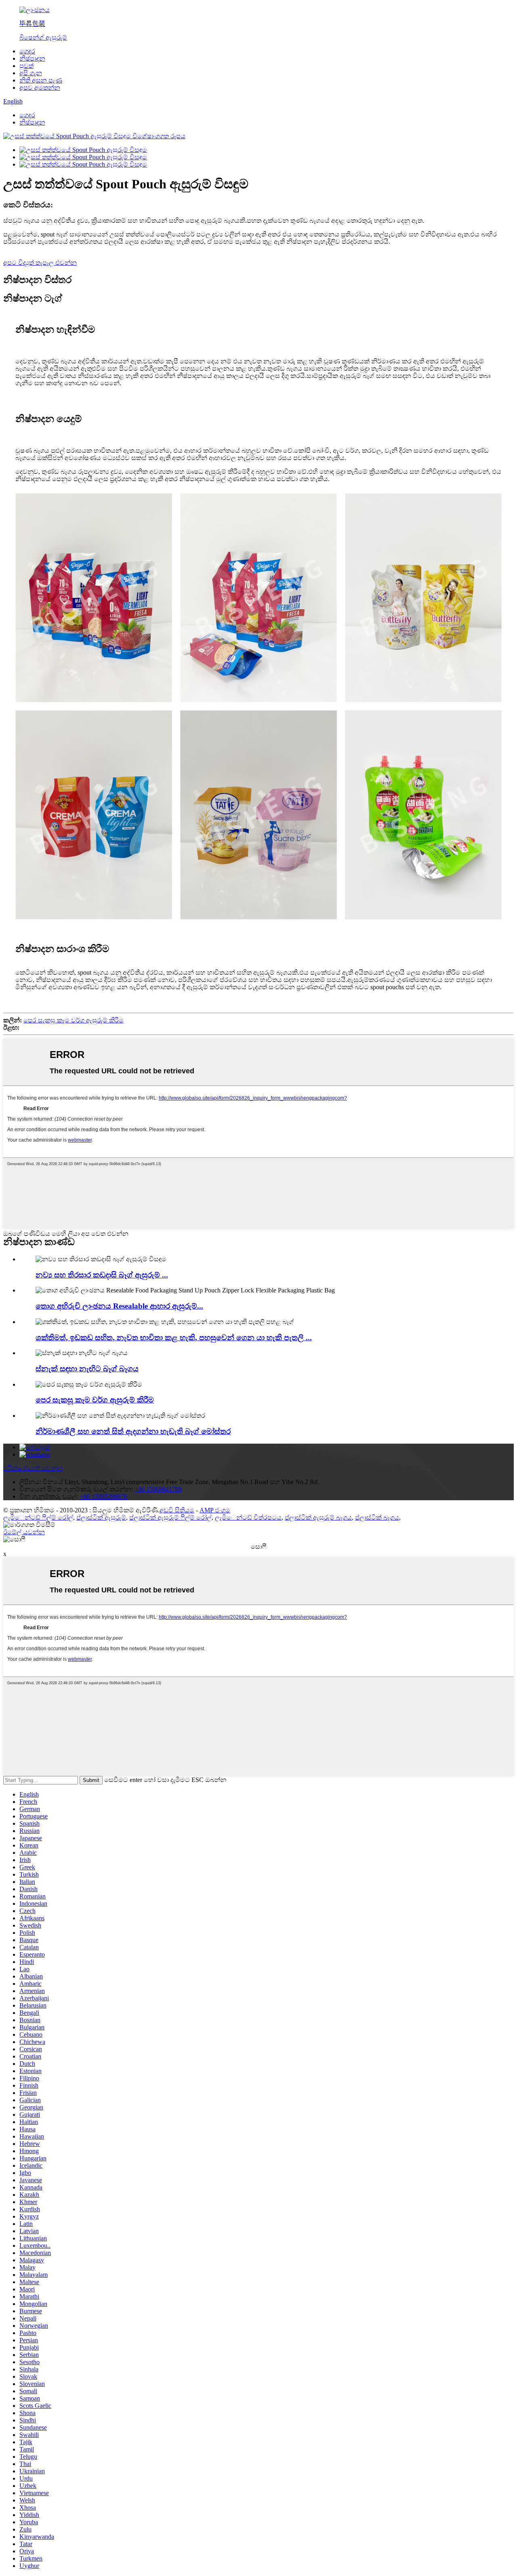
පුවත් (26, 66)
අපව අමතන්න (40, 88)
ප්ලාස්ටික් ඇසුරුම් (101, 1517)
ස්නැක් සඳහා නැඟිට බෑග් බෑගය (87, 1369)
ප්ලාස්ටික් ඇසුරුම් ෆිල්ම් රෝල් (170, 1517)
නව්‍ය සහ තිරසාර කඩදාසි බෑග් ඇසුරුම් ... (102, 1275)
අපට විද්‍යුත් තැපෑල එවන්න (40, 263)
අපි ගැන (31, 73)
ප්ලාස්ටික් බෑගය (377, 1517)
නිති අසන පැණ (41, 80)
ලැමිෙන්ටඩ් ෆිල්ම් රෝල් (38, 1517)
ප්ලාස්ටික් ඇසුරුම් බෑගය (318, 1517)
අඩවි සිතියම (177, 1510)
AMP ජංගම (215, 1510)
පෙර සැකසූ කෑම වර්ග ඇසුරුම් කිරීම (74, 1020)
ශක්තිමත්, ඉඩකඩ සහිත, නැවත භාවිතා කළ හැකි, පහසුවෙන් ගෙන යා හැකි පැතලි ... (174, 1338)
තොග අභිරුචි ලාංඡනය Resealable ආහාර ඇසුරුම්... (119, 1306)
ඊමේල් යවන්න (24, 1532)
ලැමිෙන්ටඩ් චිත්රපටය (248, 1517)
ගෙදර (27, 51)
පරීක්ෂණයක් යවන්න (33, 1468)
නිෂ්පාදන (32, 58)
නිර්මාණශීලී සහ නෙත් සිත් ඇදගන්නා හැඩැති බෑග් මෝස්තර (133, 1431)
